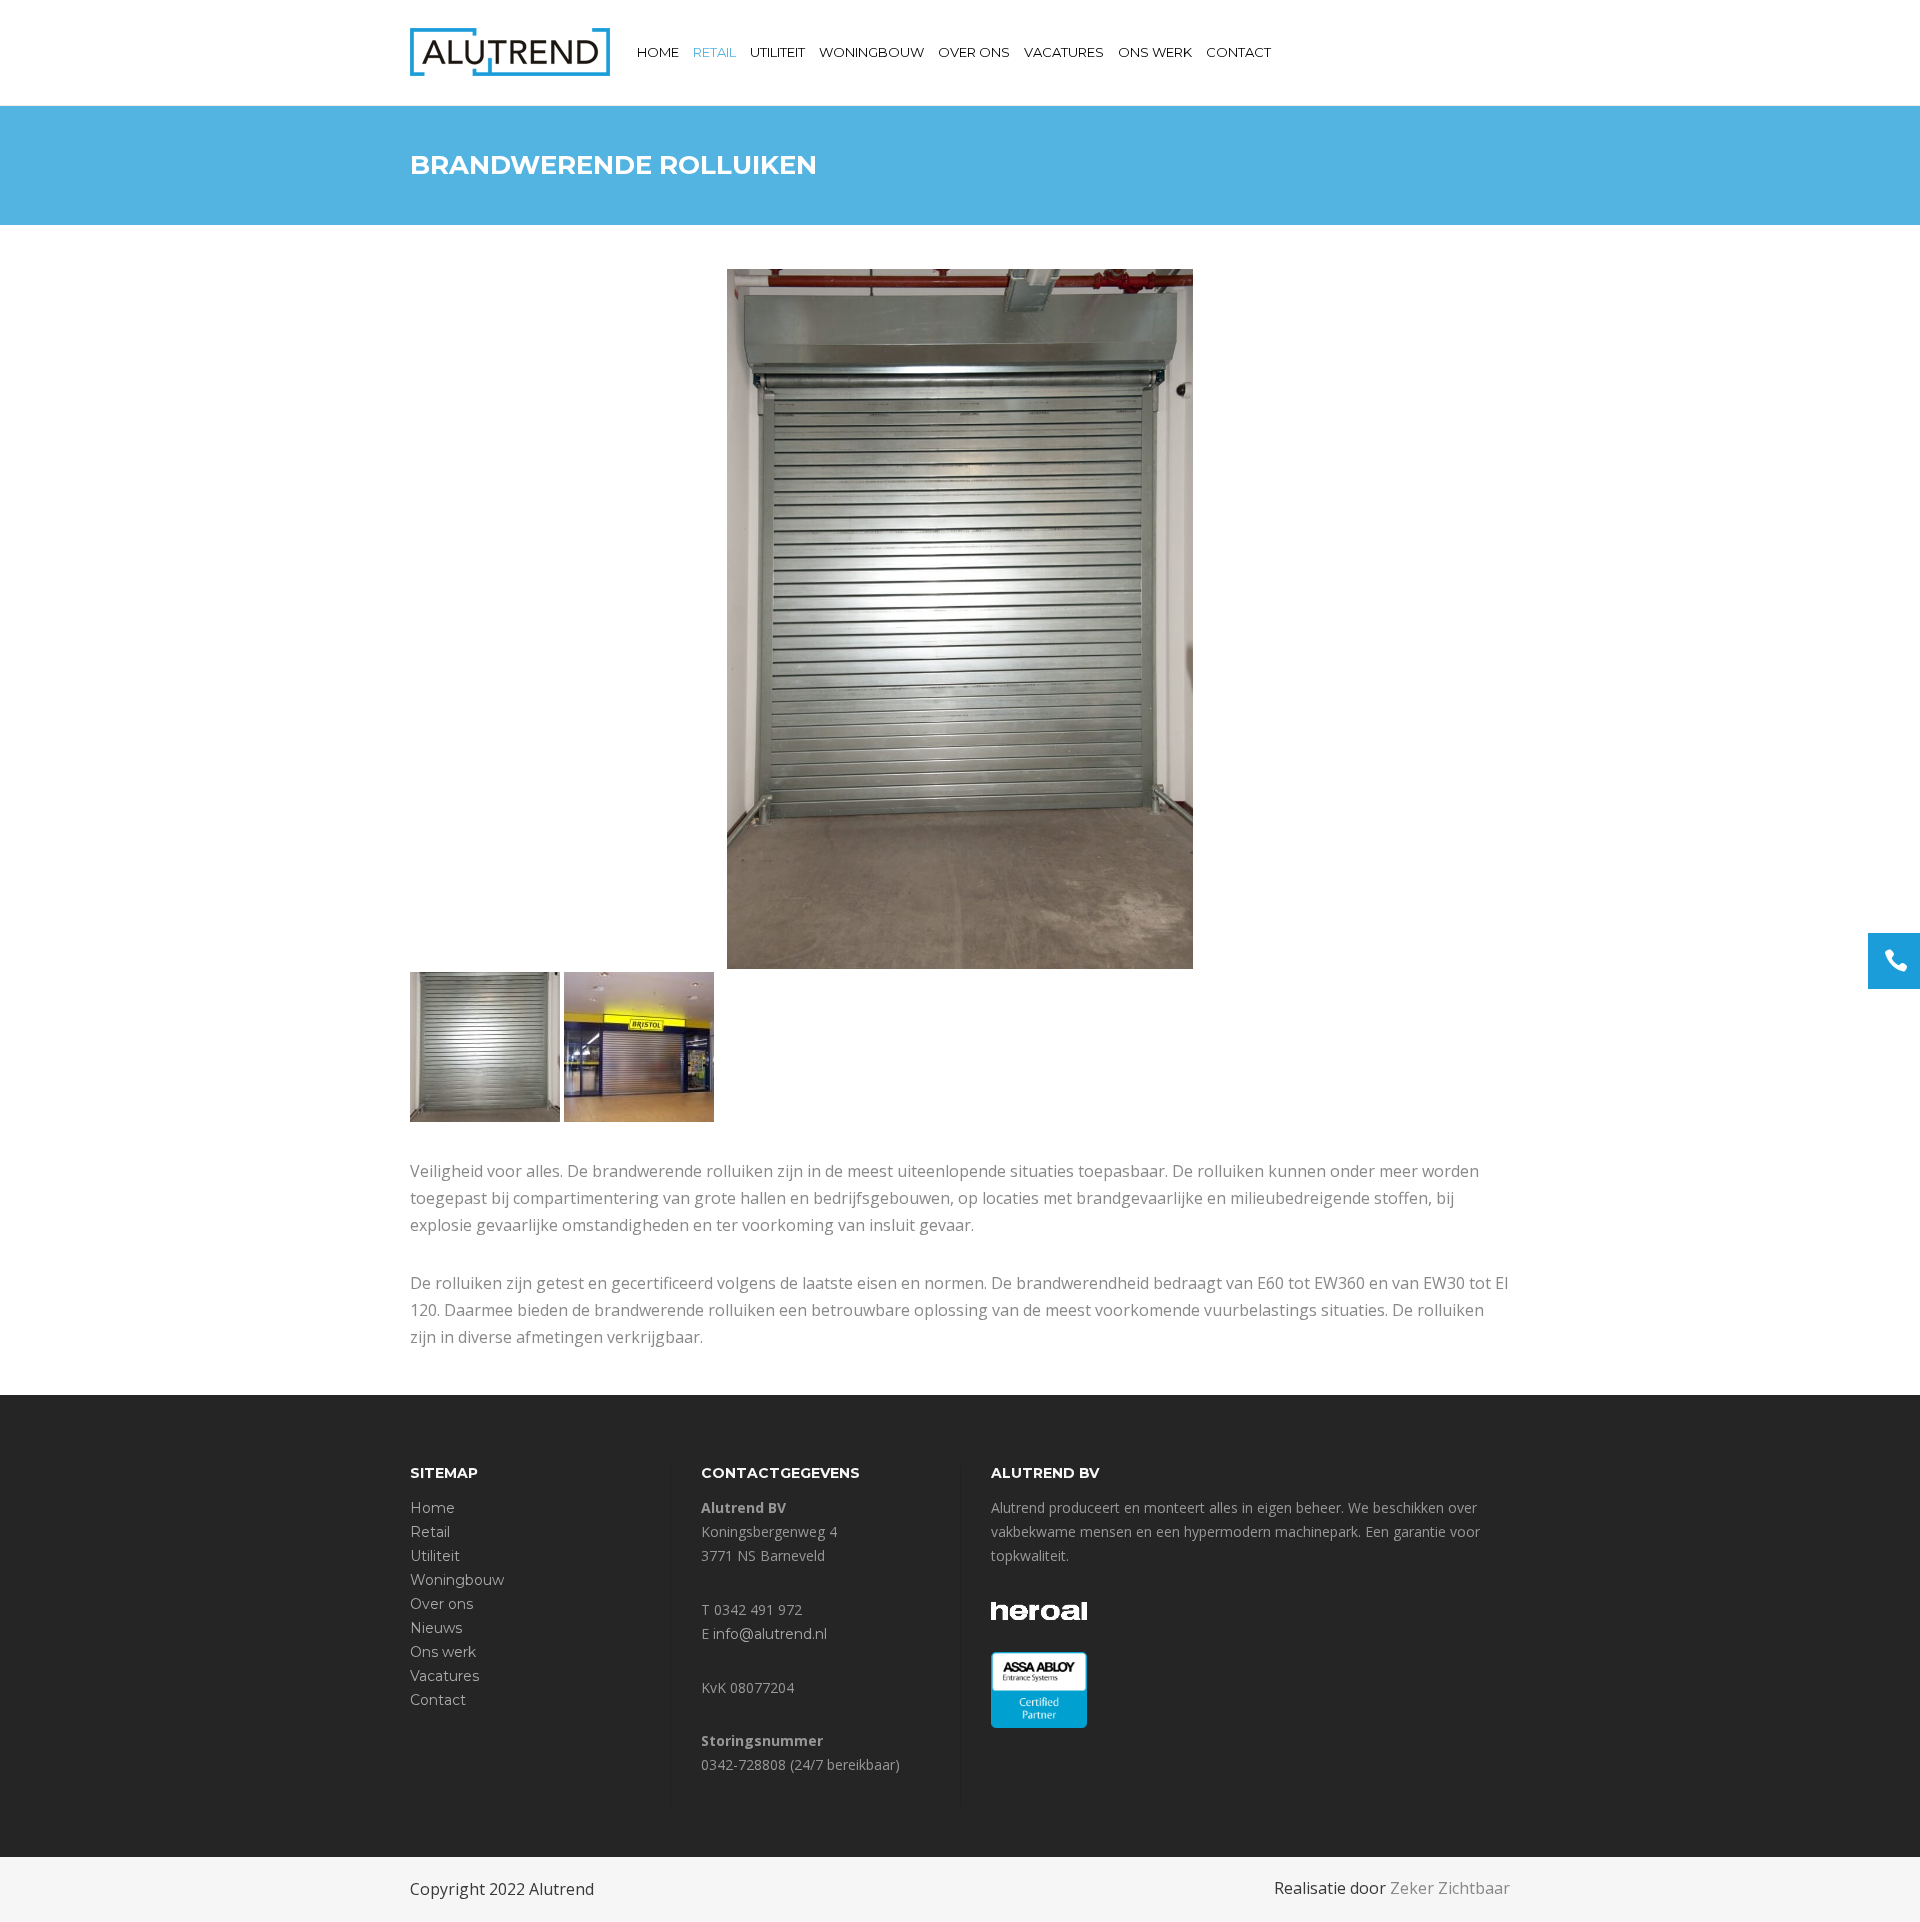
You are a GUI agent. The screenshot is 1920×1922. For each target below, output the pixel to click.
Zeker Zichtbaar (1450, 1888)
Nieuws (436, 1628)
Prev (436, 619)
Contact (438, 1700)
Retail (430, 1532)
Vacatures (444, 1676)
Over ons (441, 1604)
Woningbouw (457, 1580)
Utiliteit (435, 1556)
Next (1484, 619)
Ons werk (443, 1652)
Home (432, 1508)
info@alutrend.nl (770, 1634)
